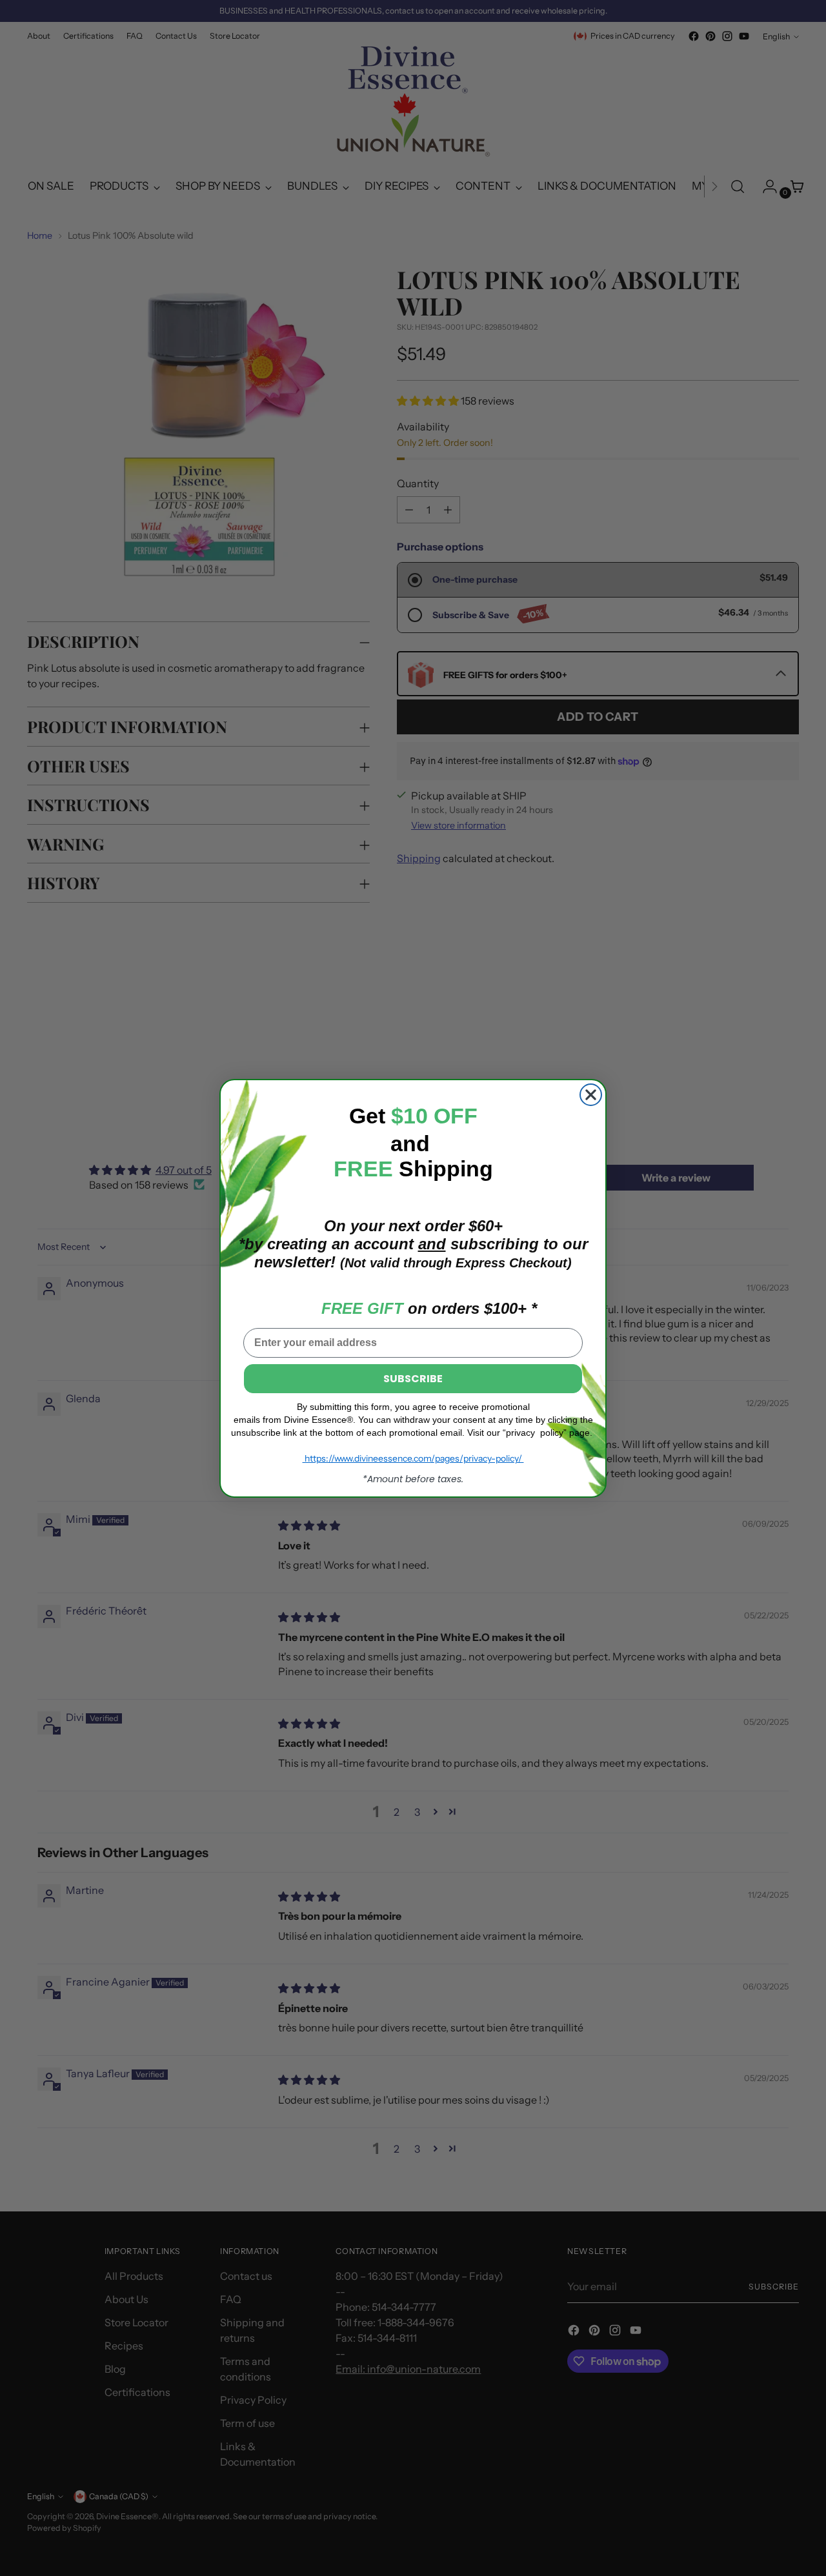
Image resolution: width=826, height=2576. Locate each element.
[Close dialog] (591, 1095)
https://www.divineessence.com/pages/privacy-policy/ (413, 1458)
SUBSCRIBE (413, 1378)
